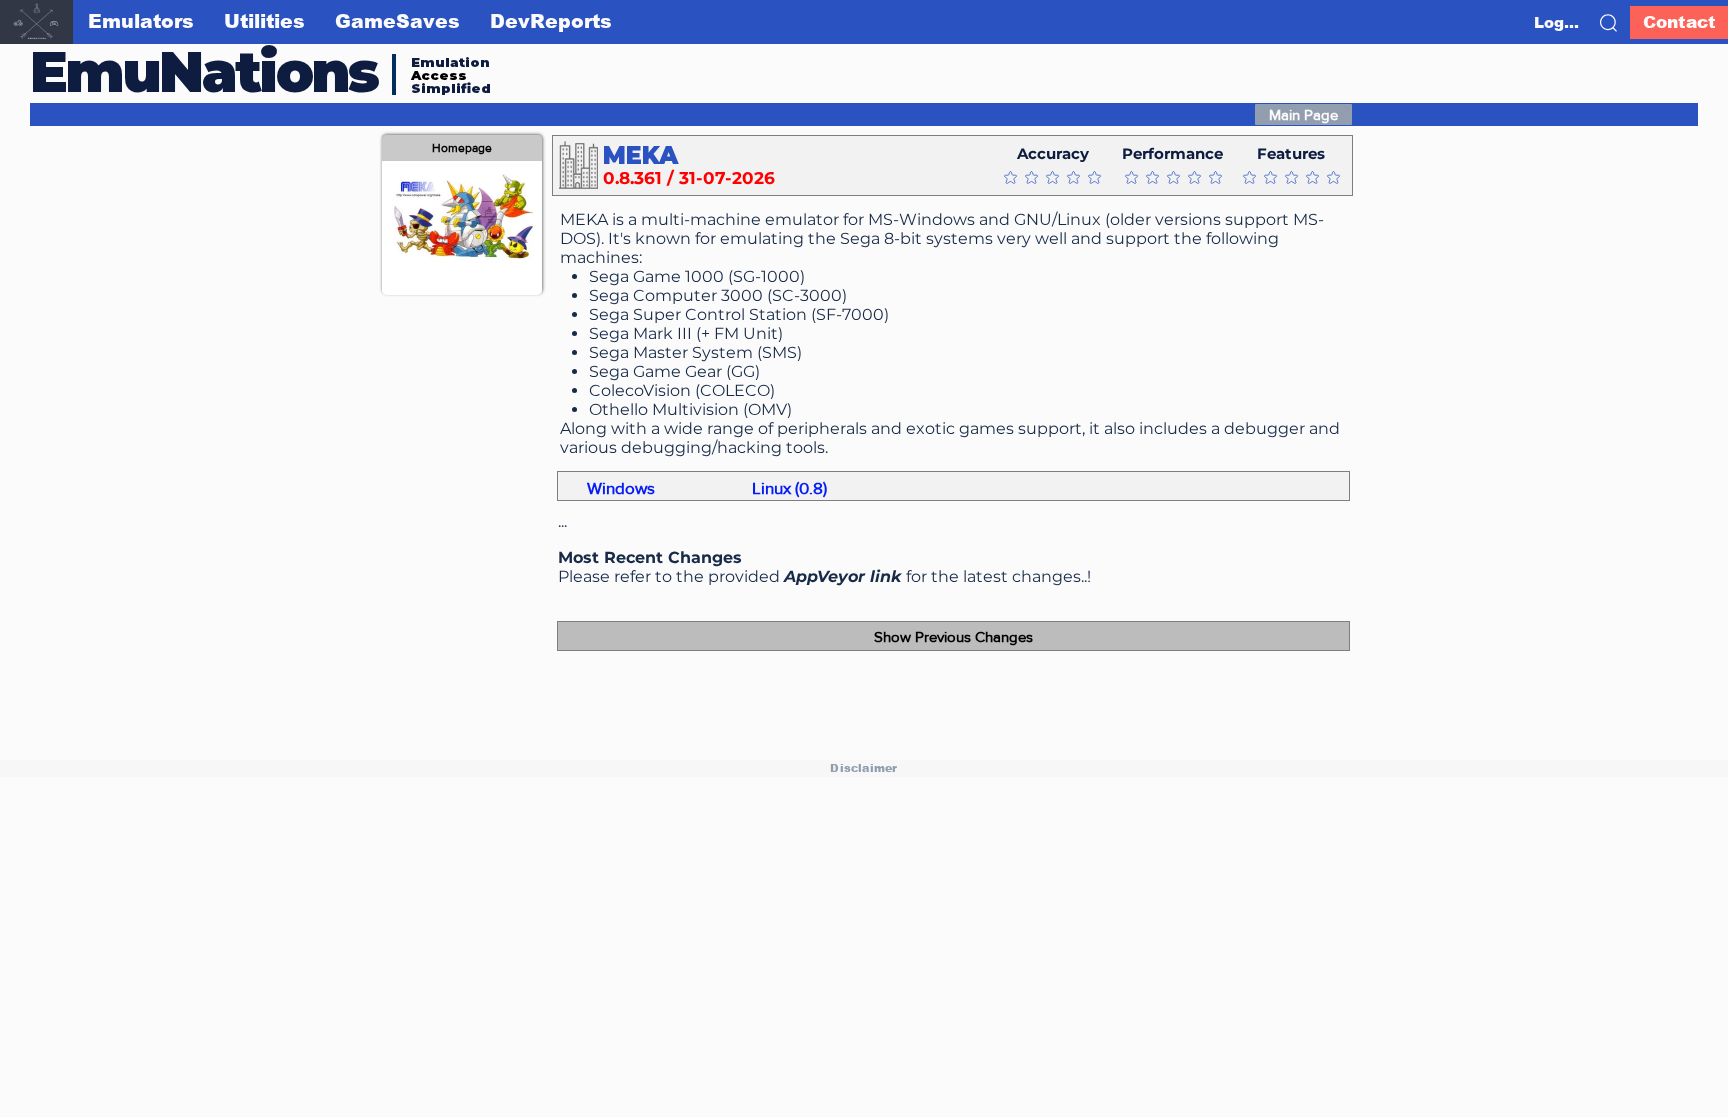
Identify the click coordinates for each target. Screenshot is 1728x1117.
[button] (1608, 23)
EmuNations (204, 71)
